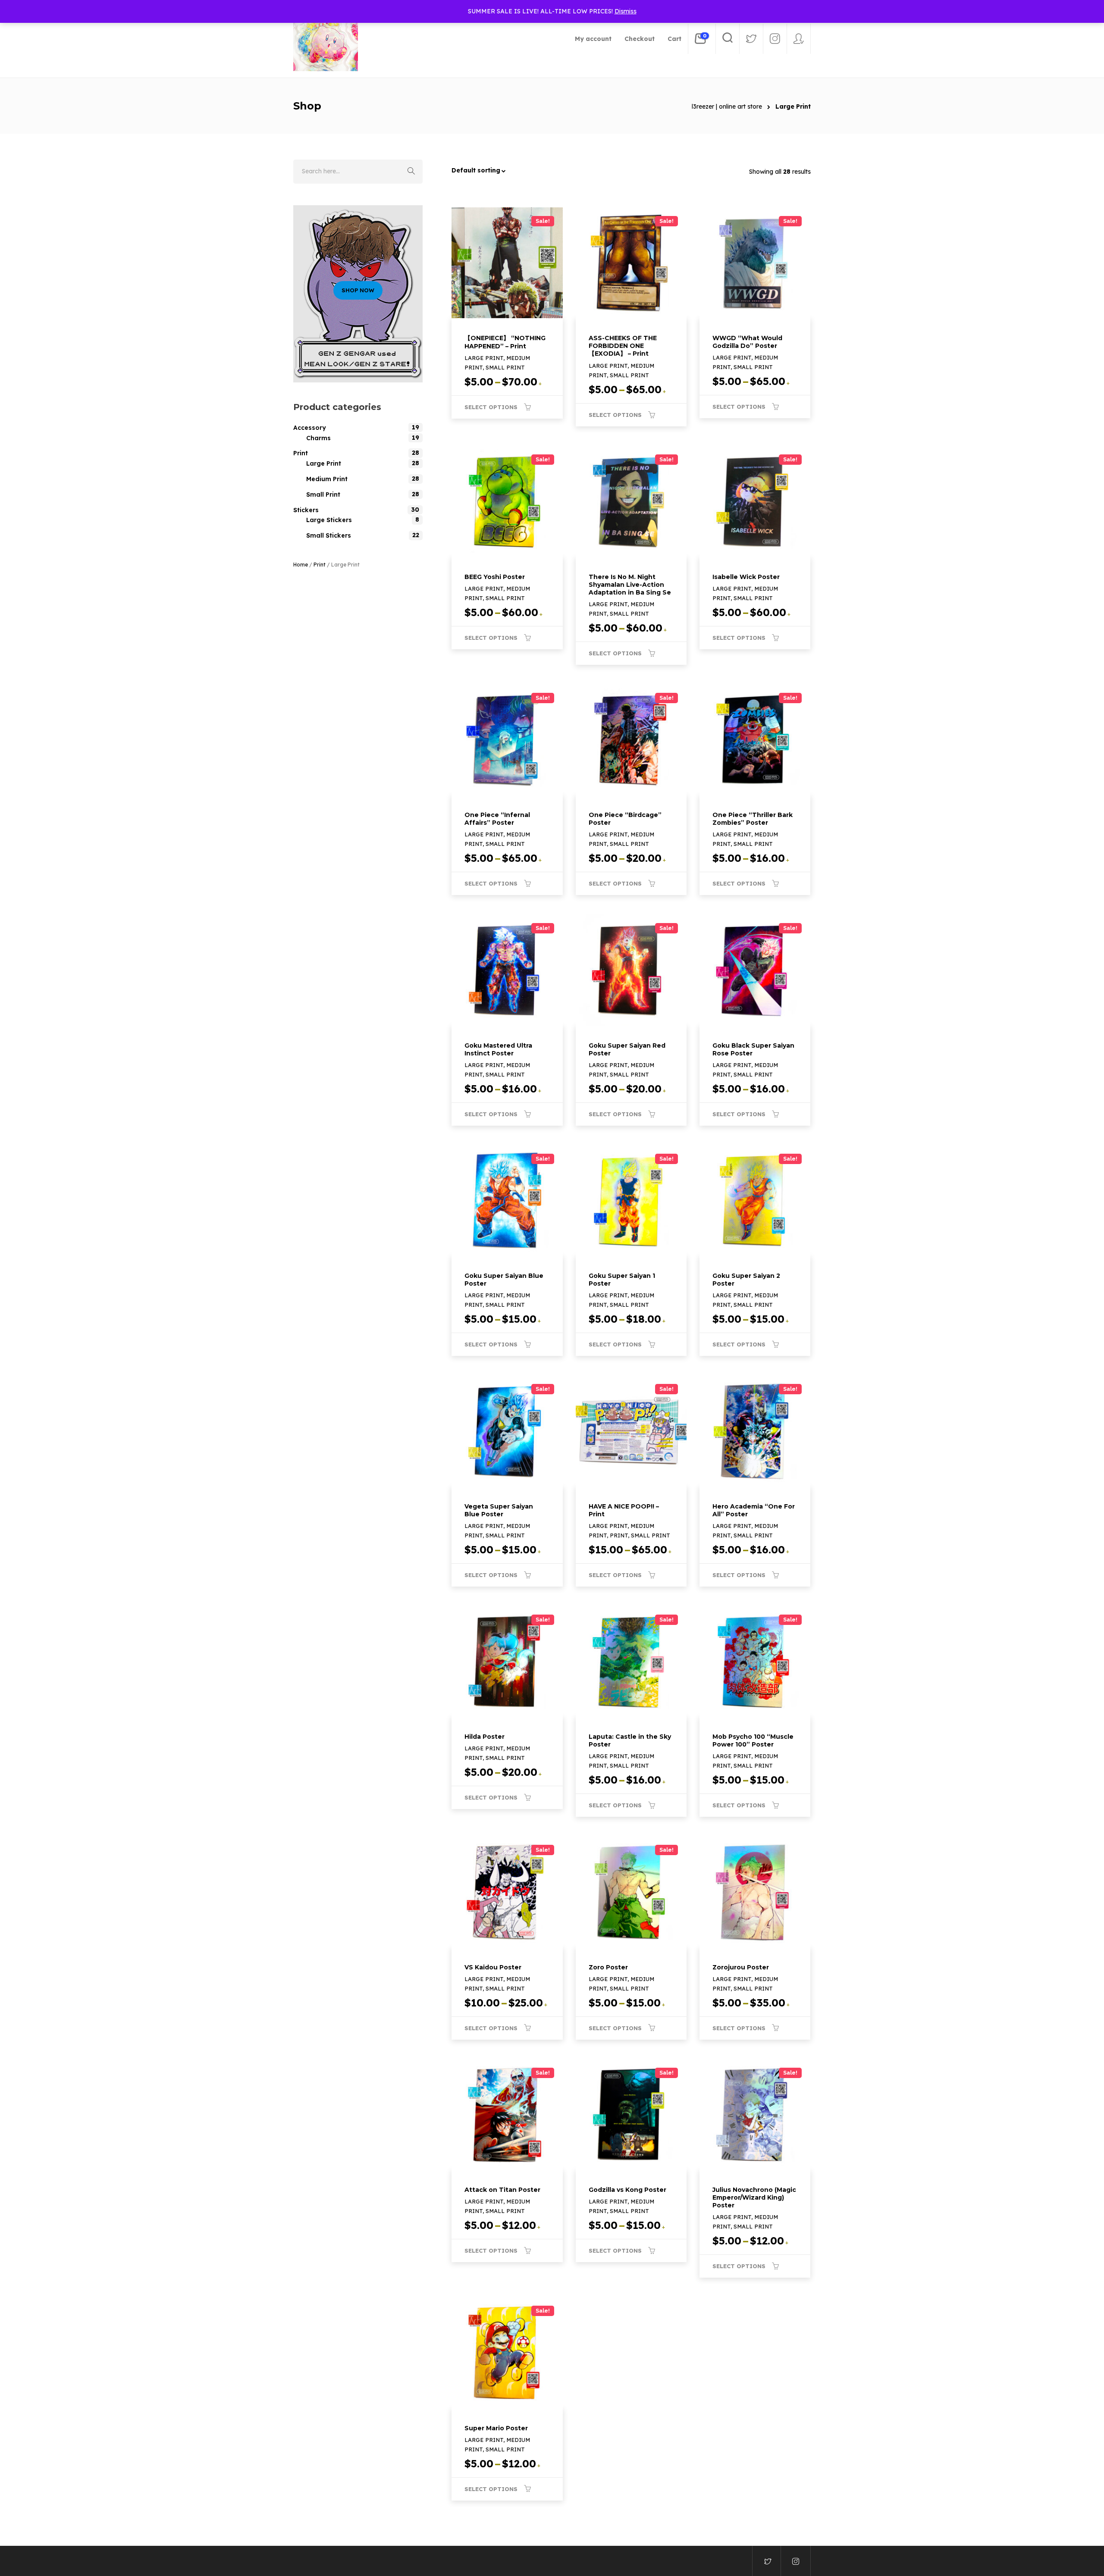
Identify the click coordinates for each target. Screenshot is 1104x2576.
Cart (674, 39)
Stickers (306, 510)
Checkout (640, 39)
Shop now (358, 290)
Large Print (324, 463)
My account (593, 39)
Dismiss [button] (626, 11)
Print (301, 453)
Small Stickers (329, 535)
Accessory (310, 428)
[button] (512, 170)
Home (301, 565)
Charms (318, 438)
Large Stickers (329, 520)
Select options (491, 407)
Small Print (323, 495)
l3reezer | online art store (727, 106)
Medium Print (327, 479)
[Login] (799, 39)
